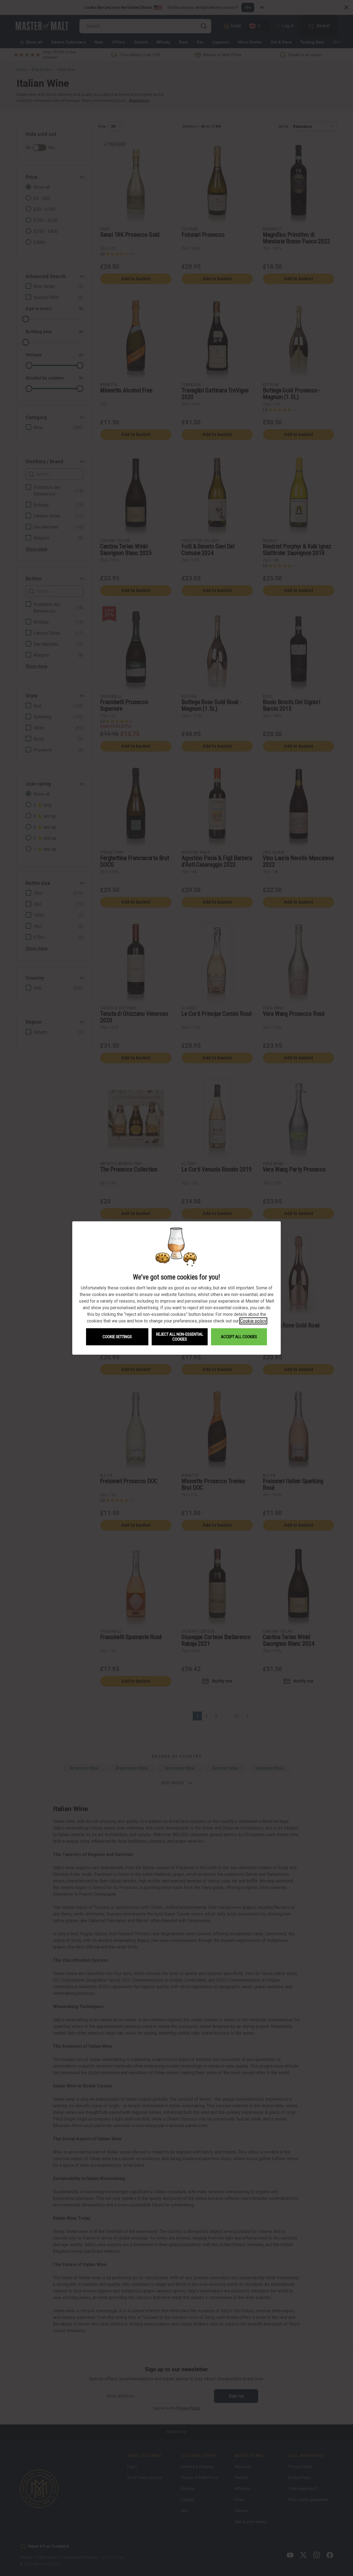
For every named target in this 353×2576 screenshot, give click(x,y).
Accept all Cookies (239, 1337)
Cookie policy (253, 1321)
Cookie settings (117, 1337)
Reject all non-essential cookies (180, 1337)
